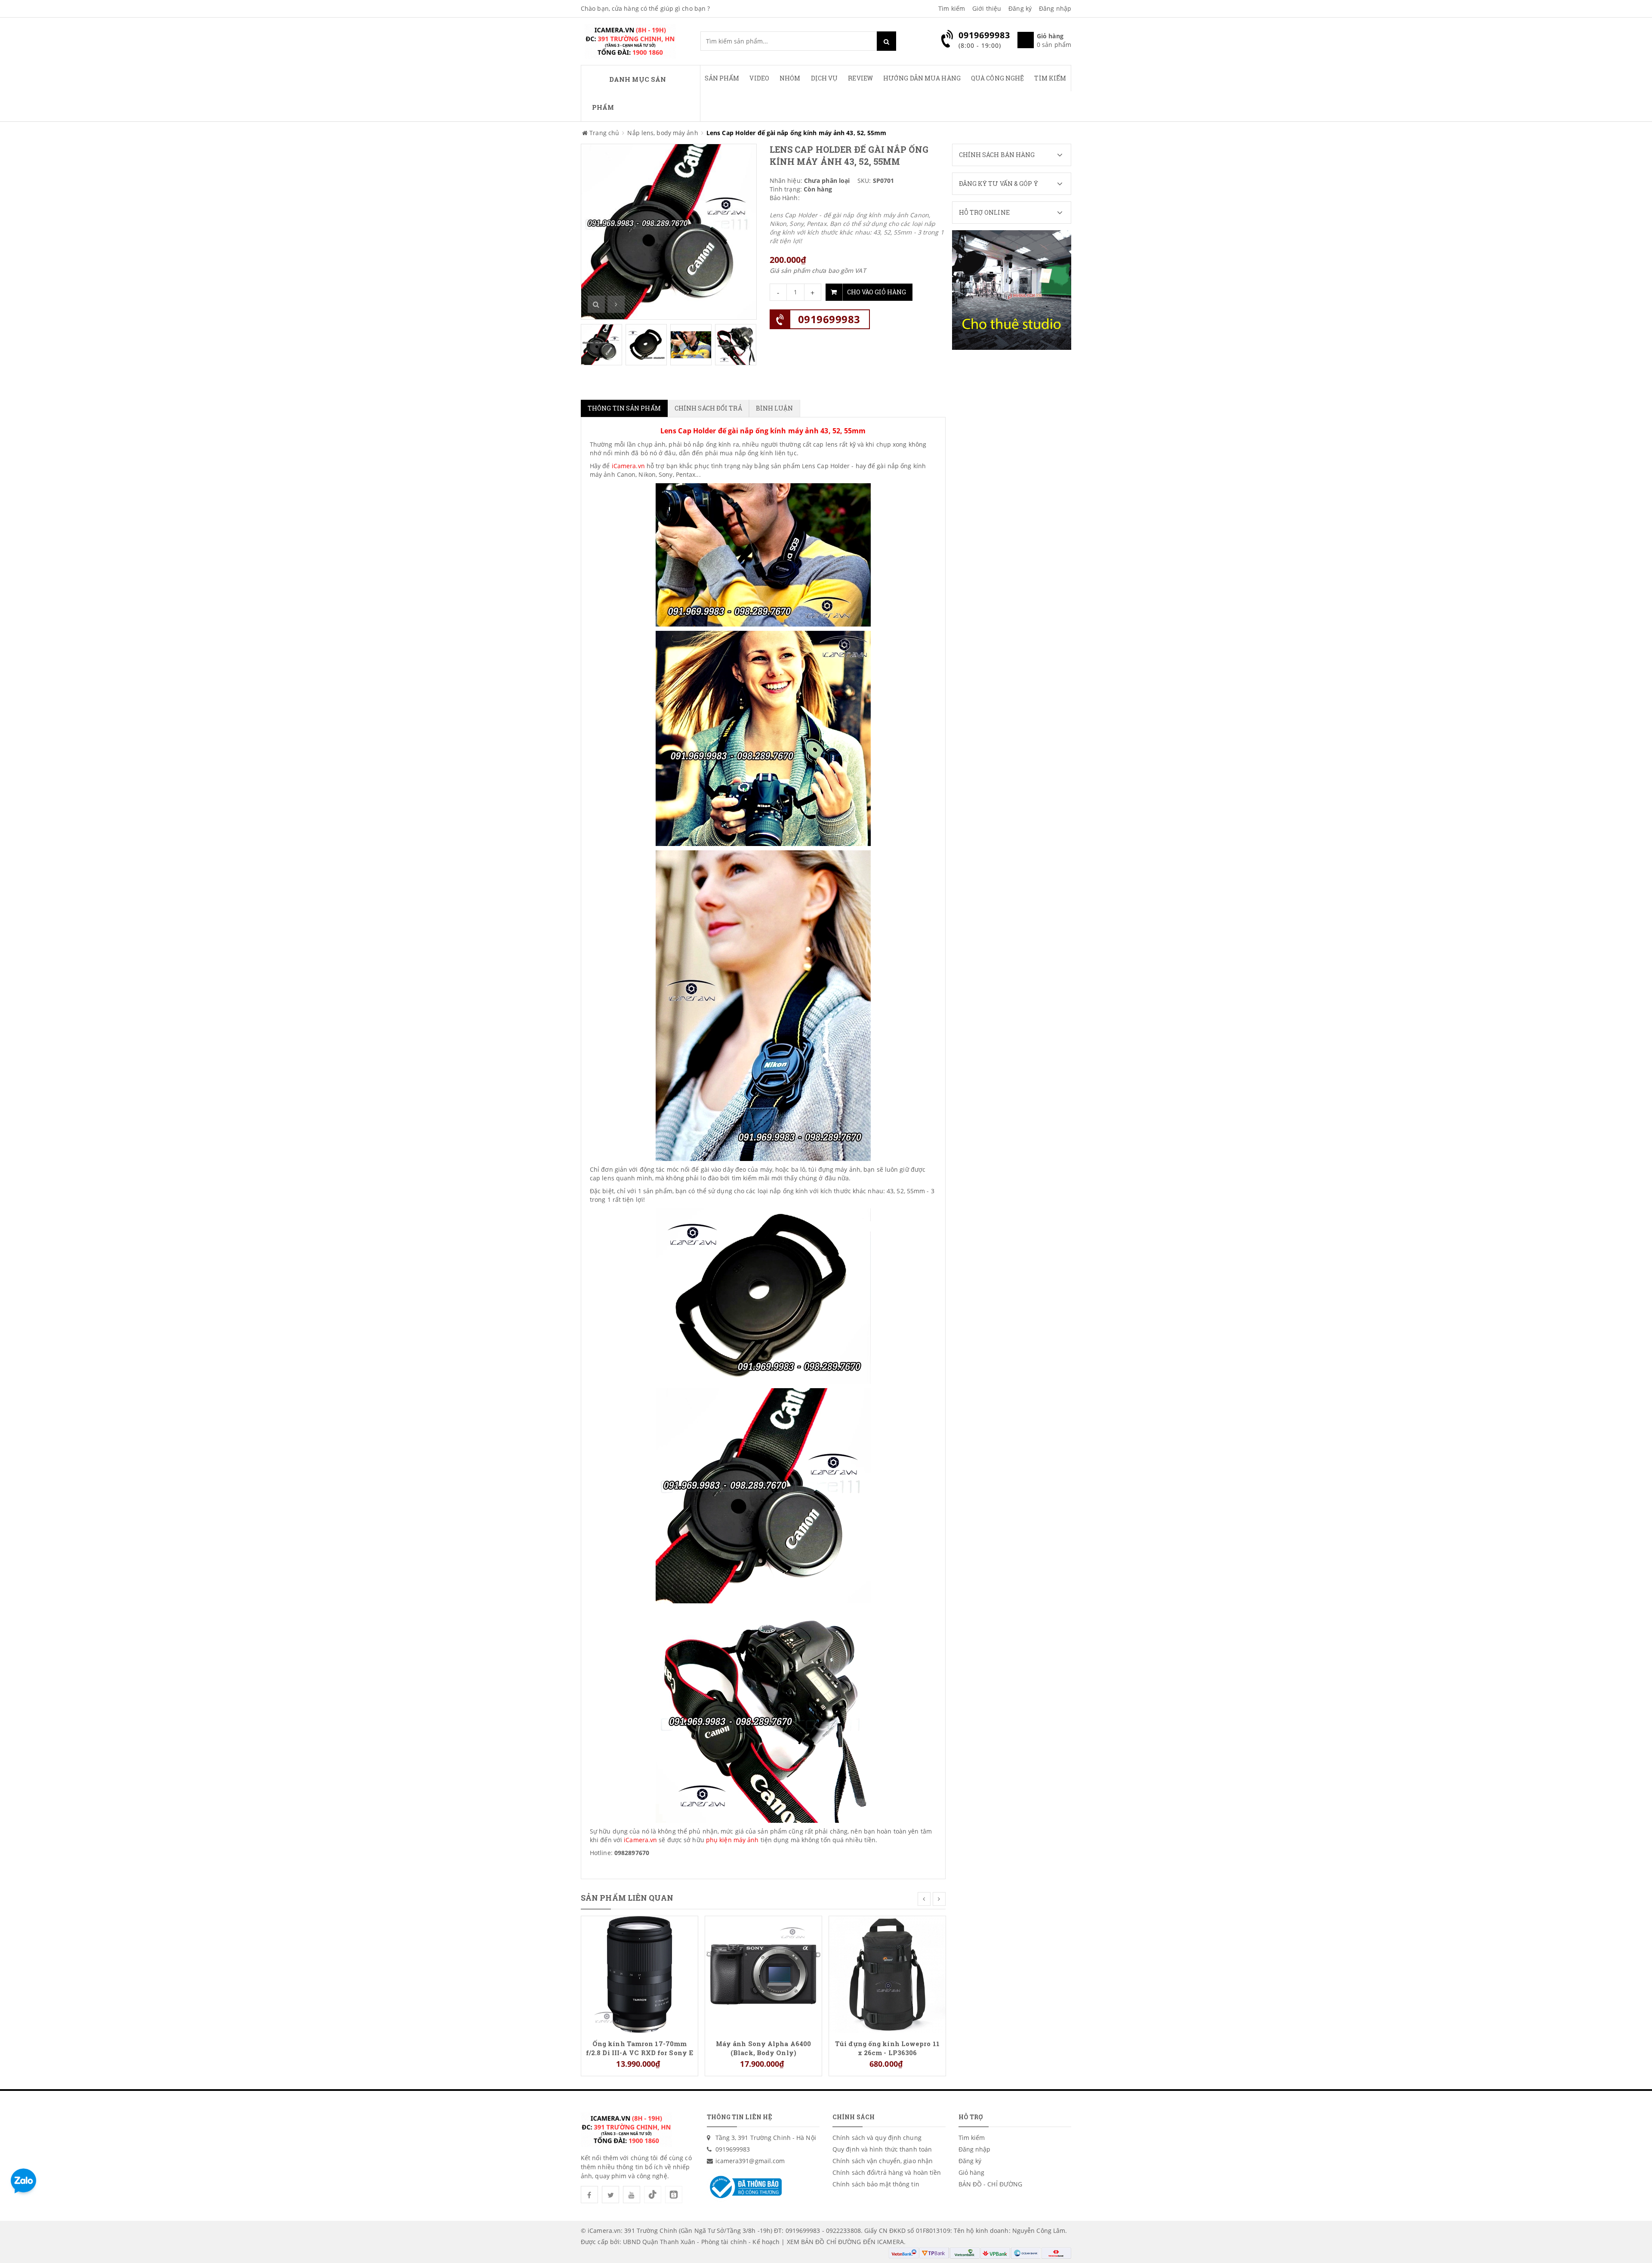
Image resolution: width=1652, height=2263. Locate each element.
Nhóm (790, 78)
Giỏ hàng (972, 2172)
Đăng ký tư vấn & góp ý (999, 184)
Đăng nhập (1055, 8)
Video (759, 78)
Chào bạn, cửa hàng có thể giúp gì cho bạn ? (645, 8)
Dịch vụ (824, 78)
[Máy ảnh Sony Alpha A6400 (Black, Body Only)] (763, 1974)
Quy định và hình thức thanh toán (882, 2149)
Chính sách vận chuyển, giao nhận (883, 2161)
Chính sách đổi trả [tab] (708, 408)
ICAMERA (891, 2242)
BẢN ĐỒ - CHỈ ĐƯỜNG (991, 2184)
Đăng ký (1020, 8)
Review (860, 78)
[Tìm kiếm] (886, 41)
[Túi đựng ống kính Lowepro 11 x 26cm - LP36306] (887, 1974)
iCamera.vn (627, 466)
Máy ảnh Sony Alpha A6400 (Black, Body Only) (763, 2048)
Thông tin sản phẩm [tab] (624, 408)
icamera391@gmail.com (750, 2161)
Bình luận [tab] (775, 408)
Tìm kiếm (952, 8)
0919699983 (829, 319)
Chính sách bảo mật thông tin (876, 2184)
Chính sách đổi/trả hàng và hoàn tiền (887, 2172)
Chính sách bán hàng (997, 155)
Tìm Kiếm (1050, 78)
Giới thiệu (987, 8)
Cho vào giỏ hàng (877, 292)
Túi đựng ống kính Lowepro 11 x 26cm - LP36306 (887, 2048)
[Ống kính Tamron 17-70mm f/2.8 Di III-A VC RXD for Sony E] (640, 1974)
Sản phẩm (722, 78)
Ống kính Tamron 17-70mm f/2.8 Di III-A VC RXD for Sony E (640, 2048)
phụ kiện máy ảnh (732, 1840)
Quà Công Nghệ (997, 78)
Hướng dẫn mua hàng (922, 78)
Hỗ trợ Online (984, 212)
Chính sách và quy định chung (877, 2138)
